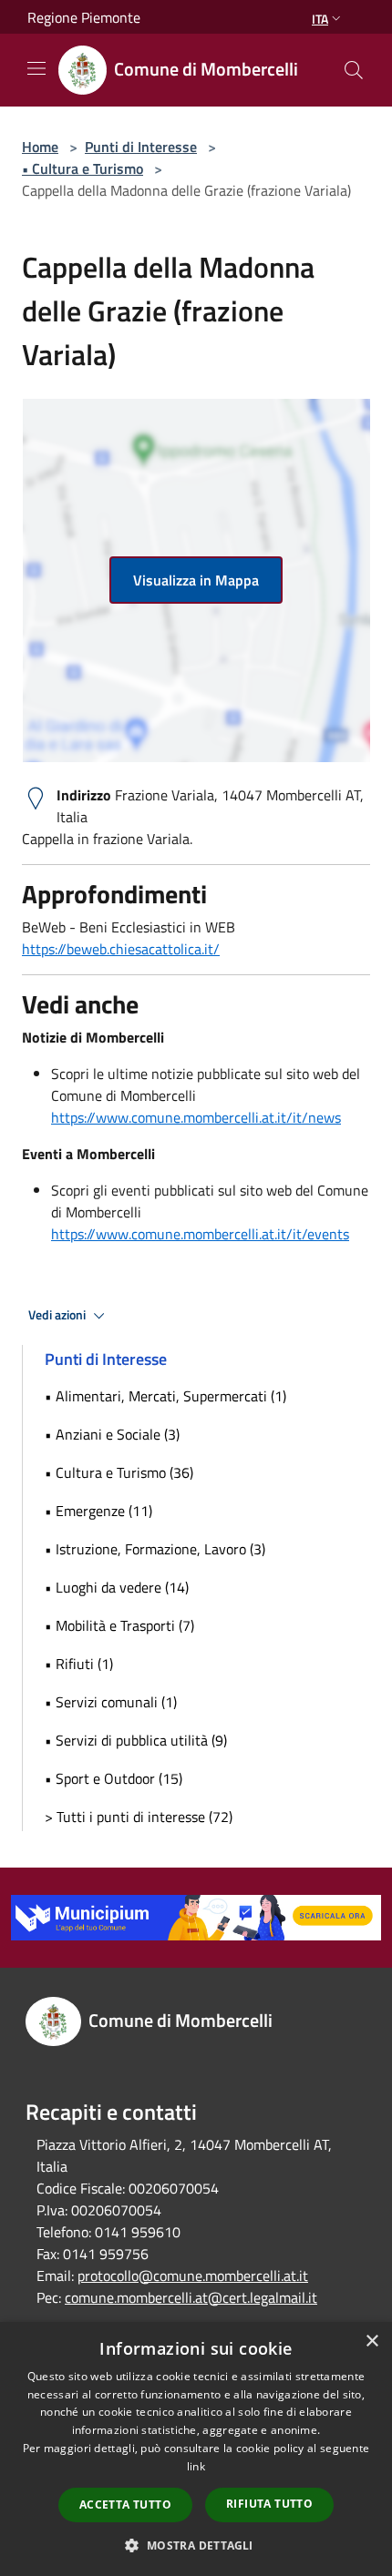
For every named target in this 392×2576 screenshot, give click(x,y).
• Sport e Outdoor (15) (113, 1778)
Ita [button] (320, 19)
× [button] (371, 2342)
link (196, 2466)
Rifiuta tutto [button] (269, 2504)
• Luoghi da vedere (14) (117, 1587)
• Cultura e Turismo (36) (119, 1472)
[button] (196, 2545)
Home (40, 147)
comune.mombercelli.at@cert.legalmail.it (191, 2297)
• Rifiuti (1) (79, 1664)
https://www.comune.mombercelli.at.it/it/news (196, 1117)
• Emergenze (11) (98, 1511)
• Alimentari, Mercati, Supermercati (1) (165, 1396)
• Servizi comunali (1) (111, 1702)
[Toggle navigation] (36, 68)
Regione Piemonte (84, 17)
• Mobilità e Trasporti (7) (119, 1625)
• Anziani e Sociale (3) (112, 1434)
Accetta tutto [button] (125, 2505)
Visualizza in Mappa (196, 580)
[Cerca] (354, 70)
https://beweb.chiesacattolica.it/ (121, 949)
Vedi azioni (58, 1315)
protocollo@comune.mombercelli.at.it (193, 2276)
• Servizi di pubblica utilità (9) (136, 1740)
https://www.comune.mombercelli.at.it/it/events (200, 1234)
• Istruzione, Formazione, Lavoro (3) (155, 1549)
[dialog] (196, 2449)
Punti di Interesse (141, 147)
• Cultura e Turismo (83, 168)
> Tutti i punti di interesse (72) (139, 1817)
